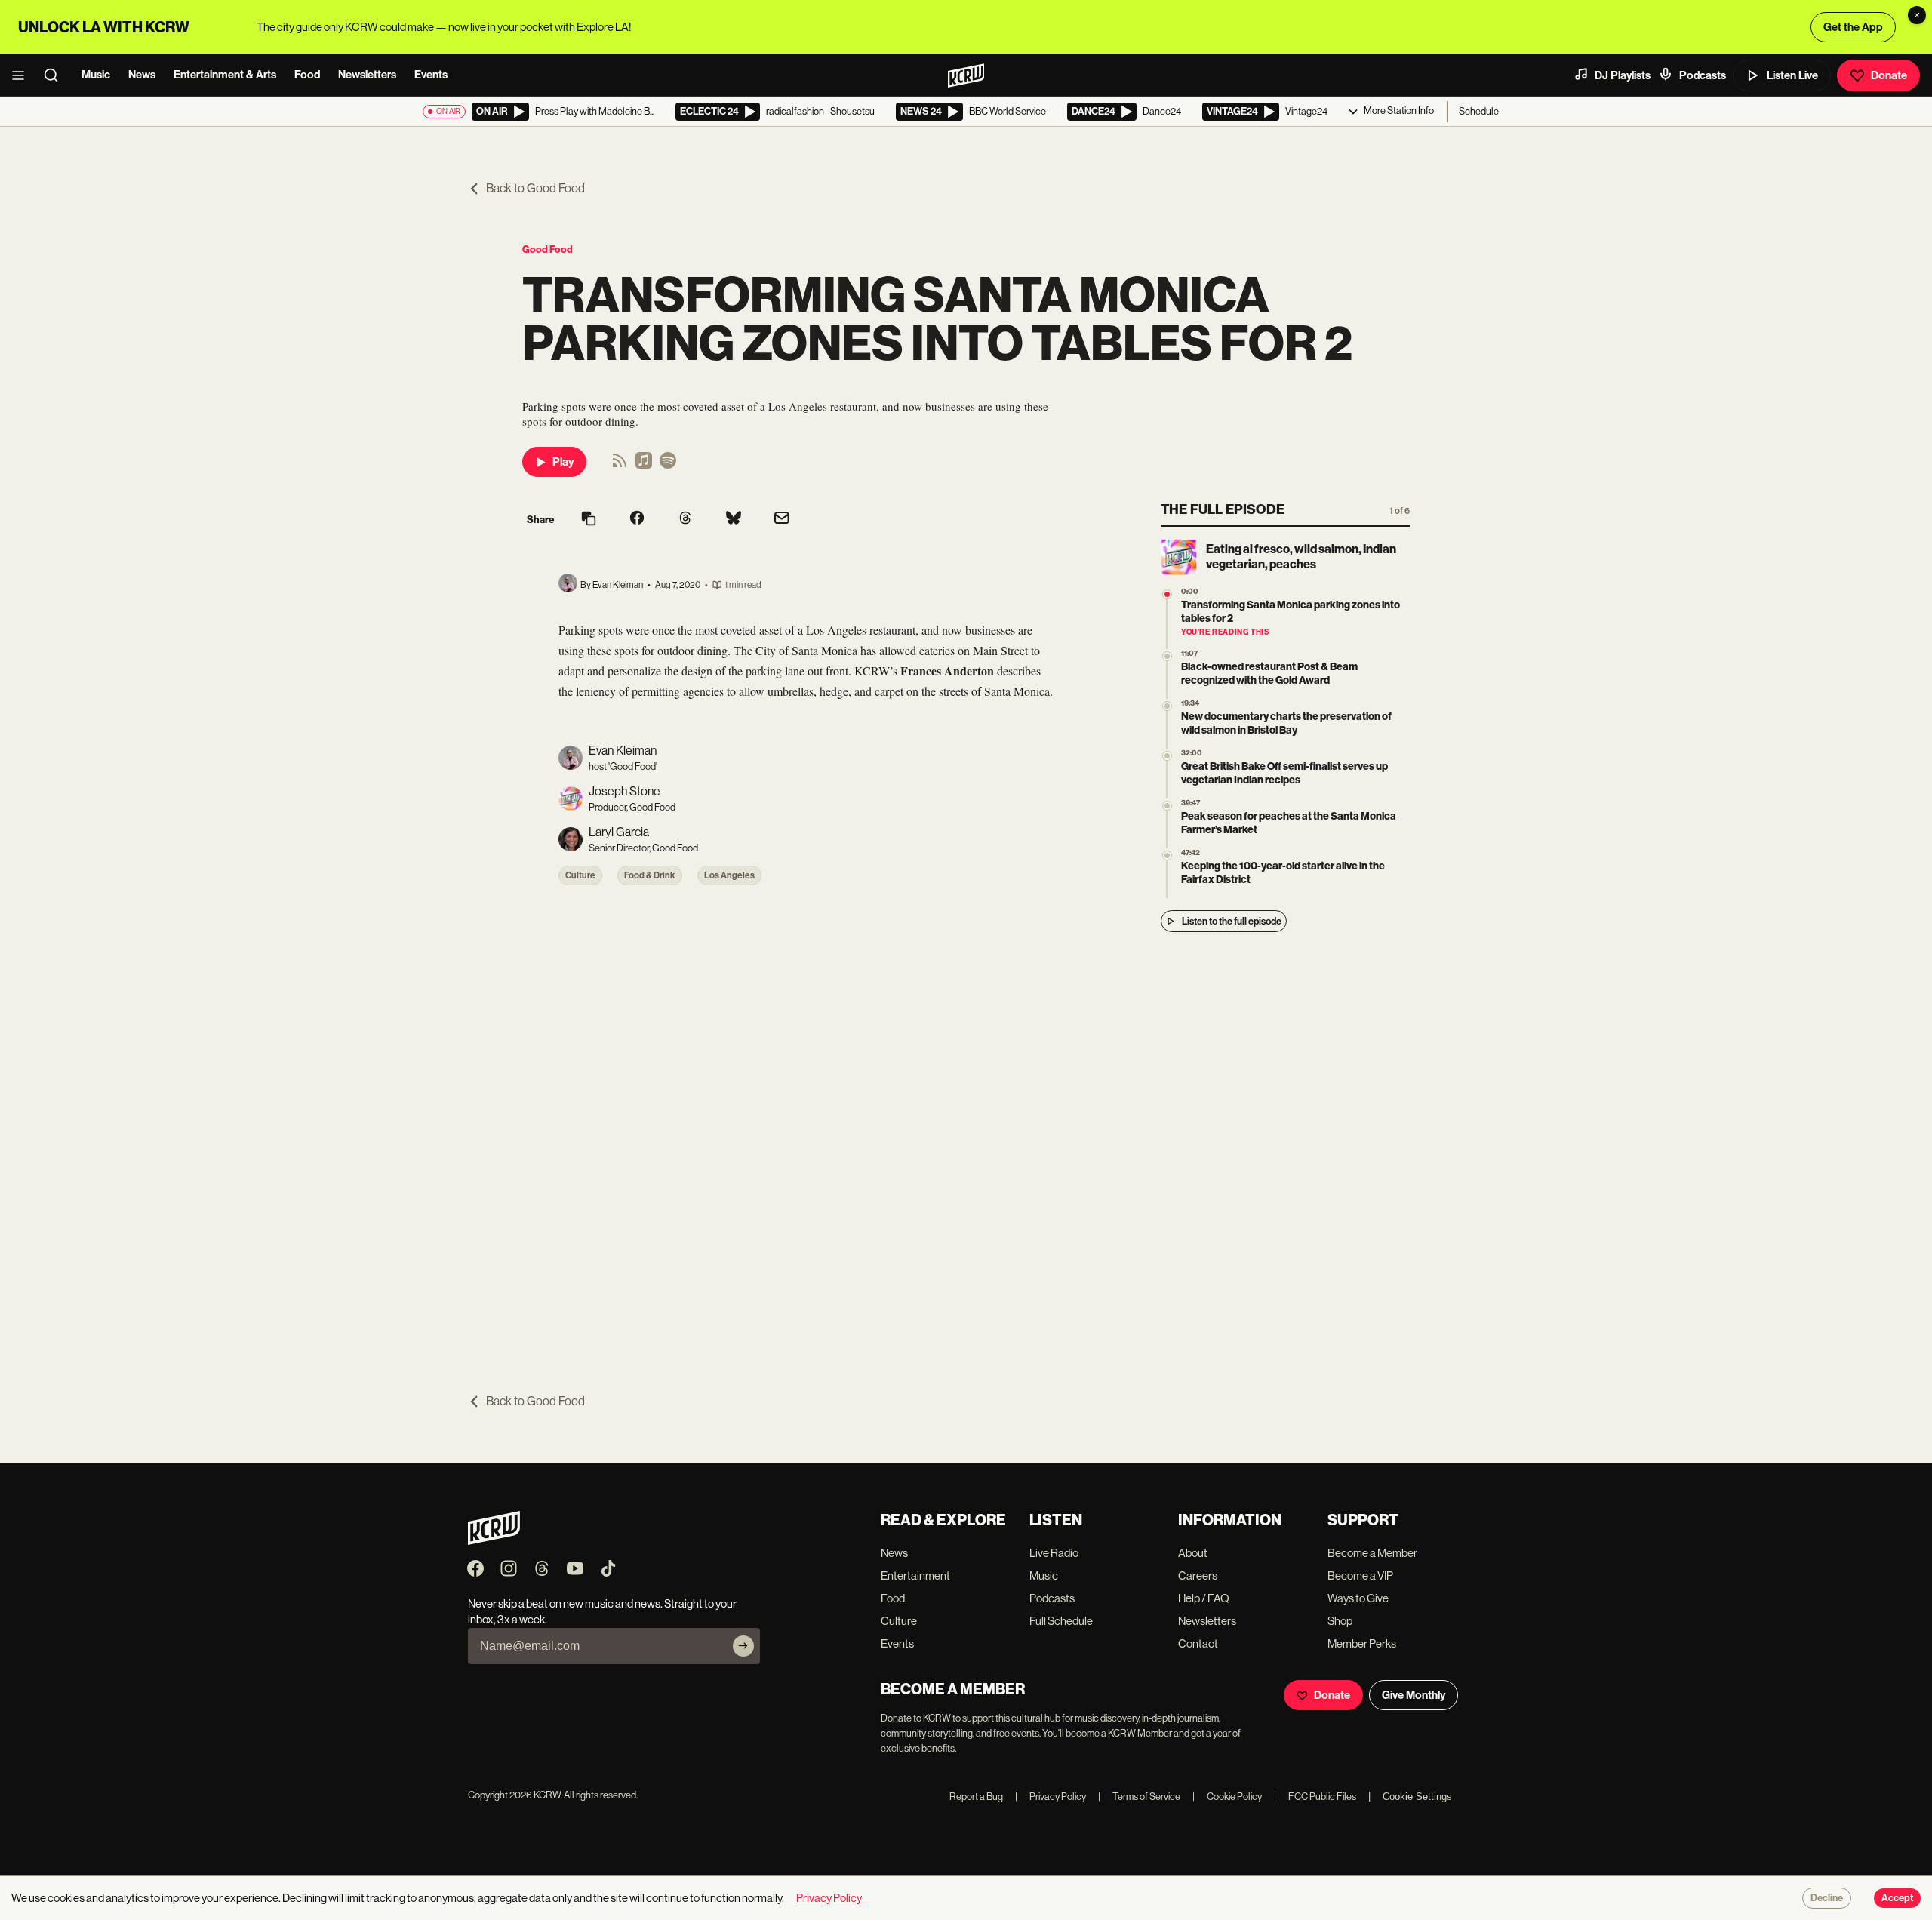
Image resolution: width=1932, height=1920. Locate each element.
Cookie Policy (1227, 1797)
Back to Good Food (535, 188)
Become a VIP (1360, 1575)
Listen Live (1792, 75)
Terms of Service (1139, 1797)
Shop (1340, 1621)
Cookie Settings (1417, 1797)
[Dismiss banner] (1917, 15)
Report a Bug (976, 1797)
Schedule (1479, 111)
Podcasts (1703, 75)
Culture (580, 875)
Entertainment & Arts (225, 75)
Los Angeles (729, 875)
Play (563, 462)
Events (431, 75)
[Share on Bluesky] (734, 519)
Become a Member (1372, 1553)
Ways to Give (1358, 1598)
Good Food (548, 249)
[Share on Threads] (685, 519)
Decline (1827, 1898)
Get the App (1853, 27)
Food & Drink (650, 875)
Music (96, 75)
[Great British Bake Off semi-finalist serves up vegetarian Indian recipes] (1167, 756)
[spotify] (668, 465)
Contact (1198, 1643)
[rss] (620, 465)
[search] (56, 75)
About (1193, 1553)
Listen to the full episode (1232, 921)
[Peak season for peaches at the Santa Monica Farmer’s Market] (1167, 806)
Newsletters (367, 75)
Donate (1889, 75)
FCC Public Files (1315, 1797)
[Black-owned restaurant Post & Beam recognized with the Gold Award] (1167, 656)
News (142, 75)
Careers (1198, 1575)
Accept (1897, 1898)
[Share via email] (782, 520)
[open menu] (23, 75)
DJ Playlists (1623, 75)
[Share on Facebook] (637, 519)
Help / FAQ (1204, 1598)
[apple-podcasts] (644, 465)
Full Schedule (1061, 1621)
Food (307, 75)
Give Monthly (1414, 1695)
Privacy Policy (1051, 1797)
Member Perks (1362, 1643)
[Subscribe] (743, 1646)
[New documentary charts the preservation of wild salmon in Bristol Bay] (1167, 706)
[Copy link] (589, 520)
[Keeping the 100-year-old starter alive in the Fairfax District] (1167, 855)
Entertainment (915, 1575)
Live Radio (1054, 1553)
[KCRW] (494, 1541)
